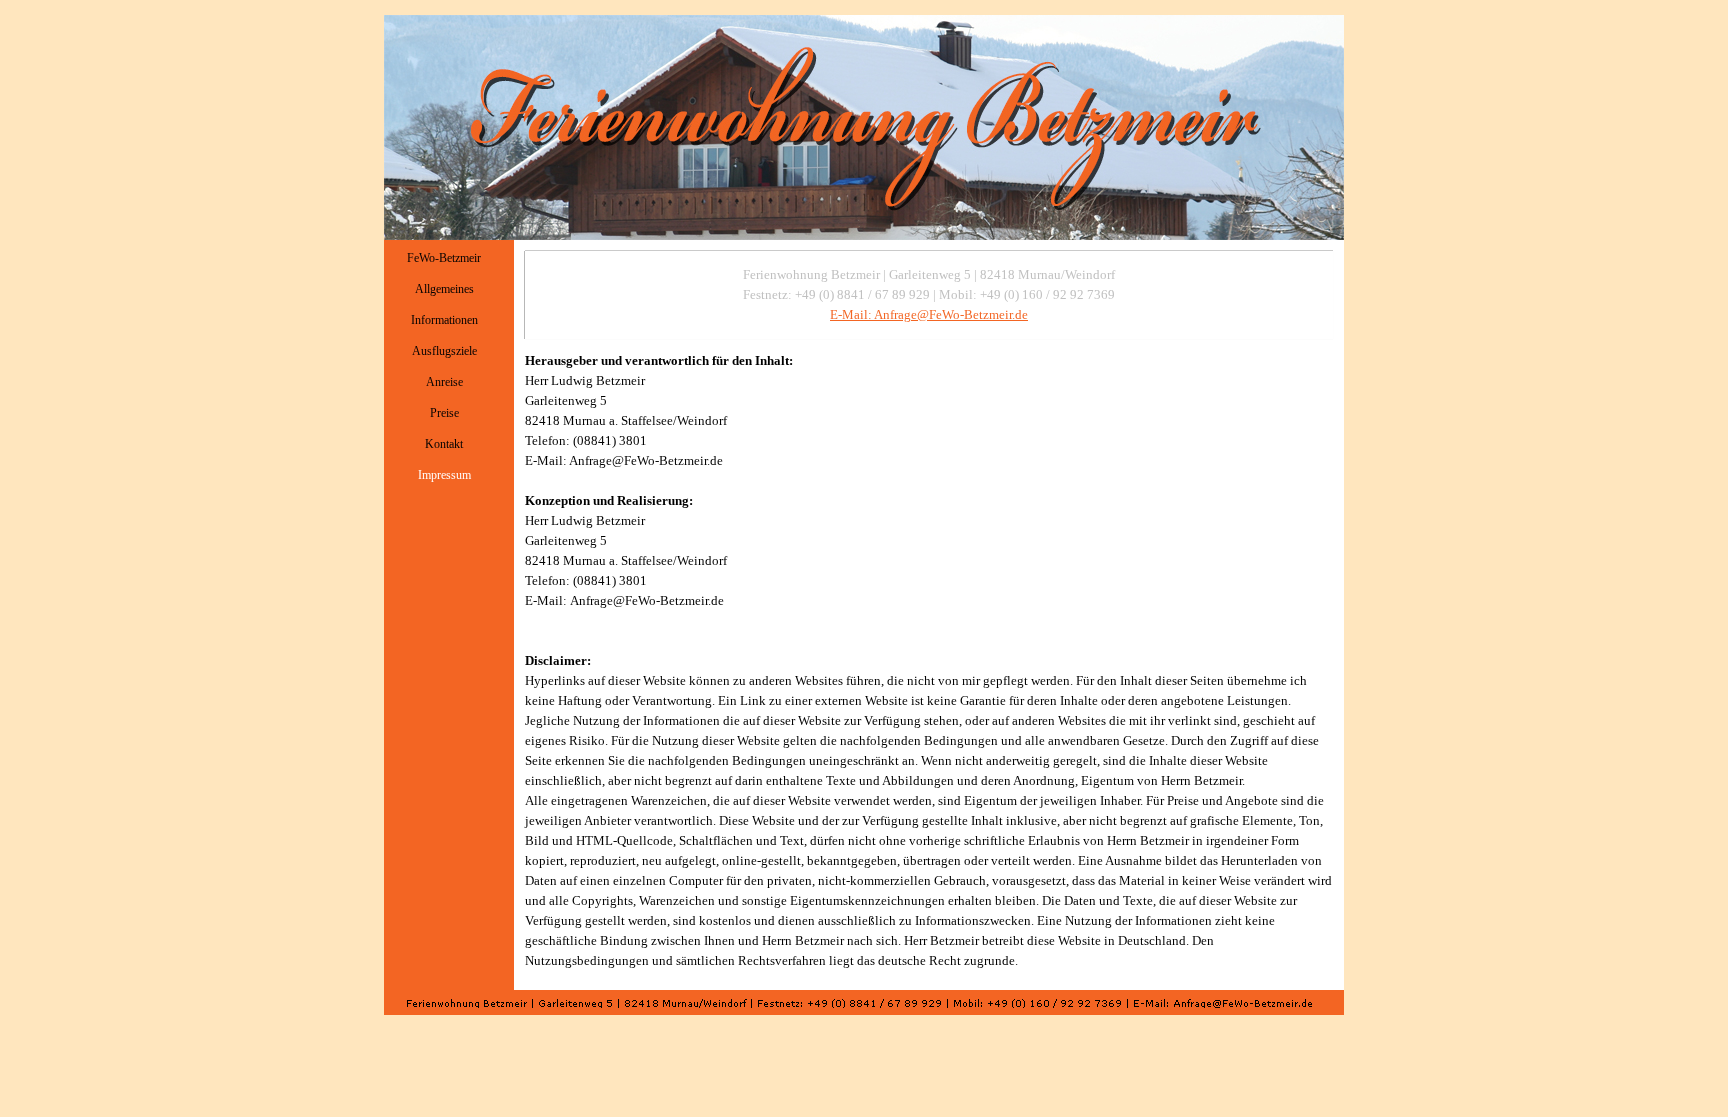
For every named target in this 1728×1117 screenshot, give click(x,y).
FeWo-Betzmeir (444, 258)
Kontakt (444, 444)
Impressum (444, 475)
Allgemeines (444, 289)
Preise (444, 413)
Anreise (444, 382)
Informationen (444, 320)
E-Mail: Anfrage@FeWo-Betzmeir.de (929, 314)
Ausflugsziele (444, 351)
